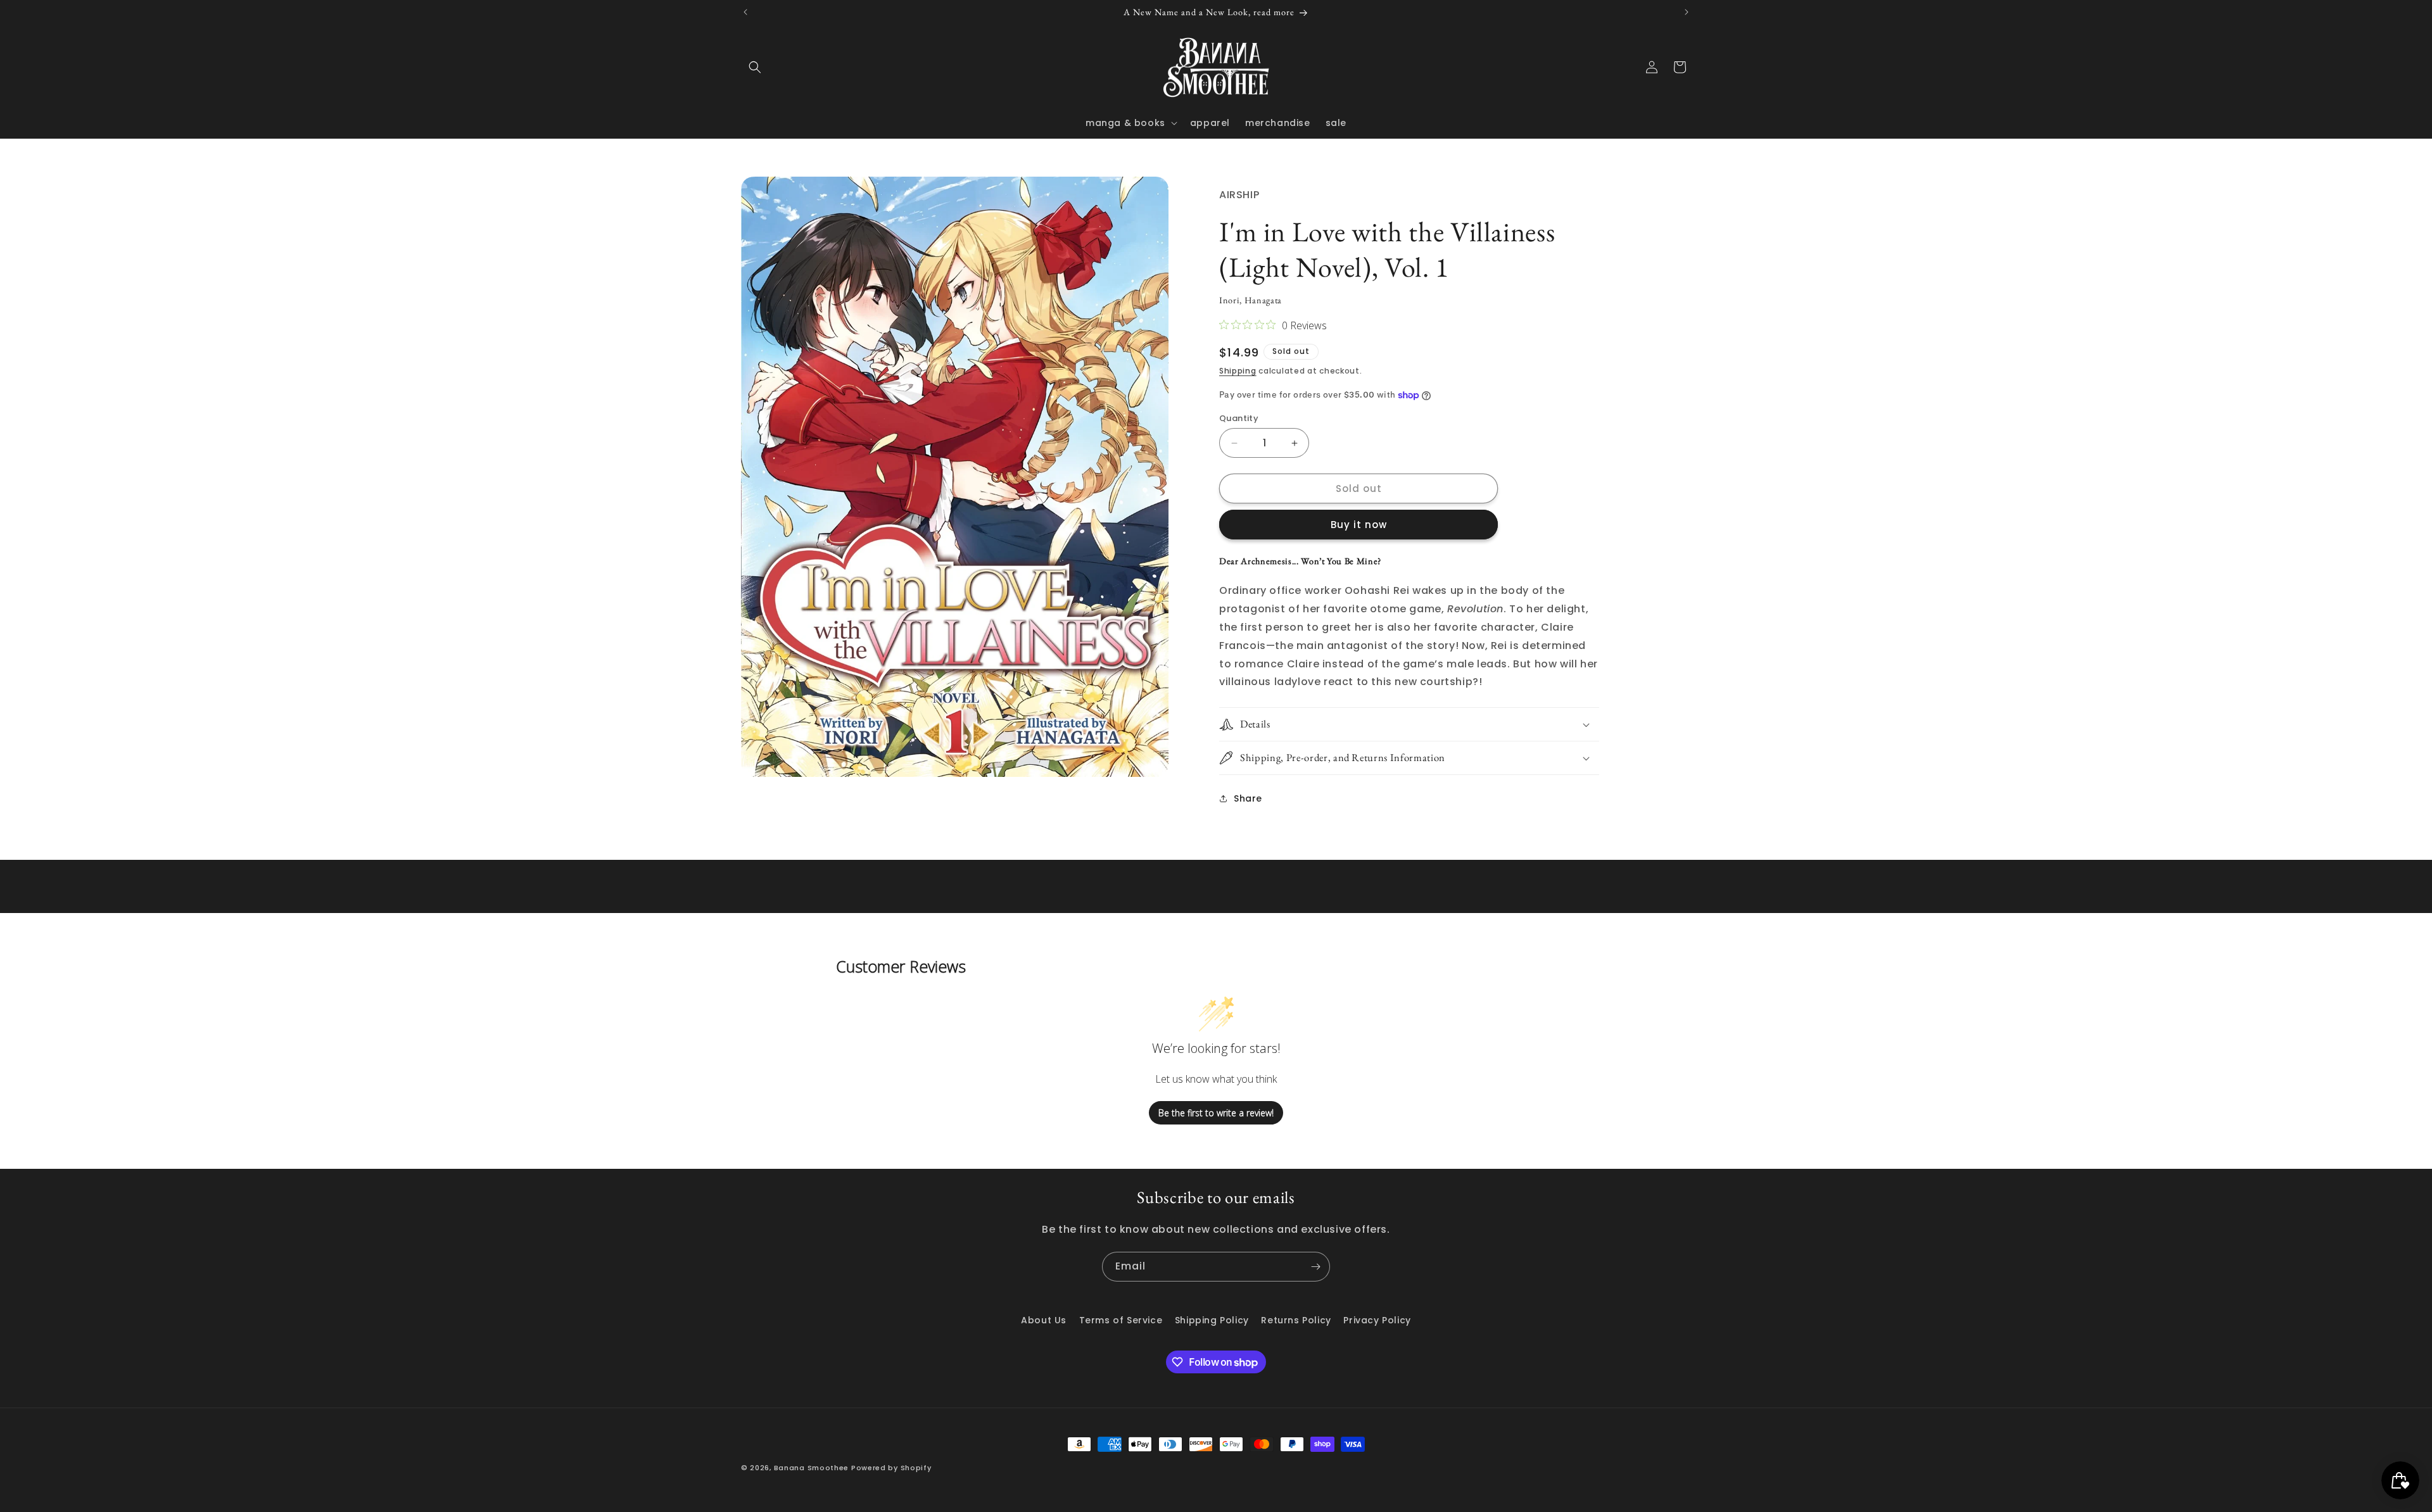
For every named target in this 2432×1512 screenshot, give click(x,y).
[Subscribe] (1315, 1267)
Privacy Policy (1377, 1320)
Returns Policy (1296, 1320)
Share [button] (1248, 798)
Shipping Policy (1212, 1320)
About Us (1044, 1320)
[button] (755, 67)
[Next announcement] (1687, 12)
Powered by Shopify (891, 1468)
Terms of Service (1121, 1320)
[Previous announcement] (745, 12)
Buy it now (1359, 525)
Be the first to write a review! (1216, 1113)
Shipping (1238, 371)
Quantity (1239, 418)
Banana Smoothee (812, 1468)
